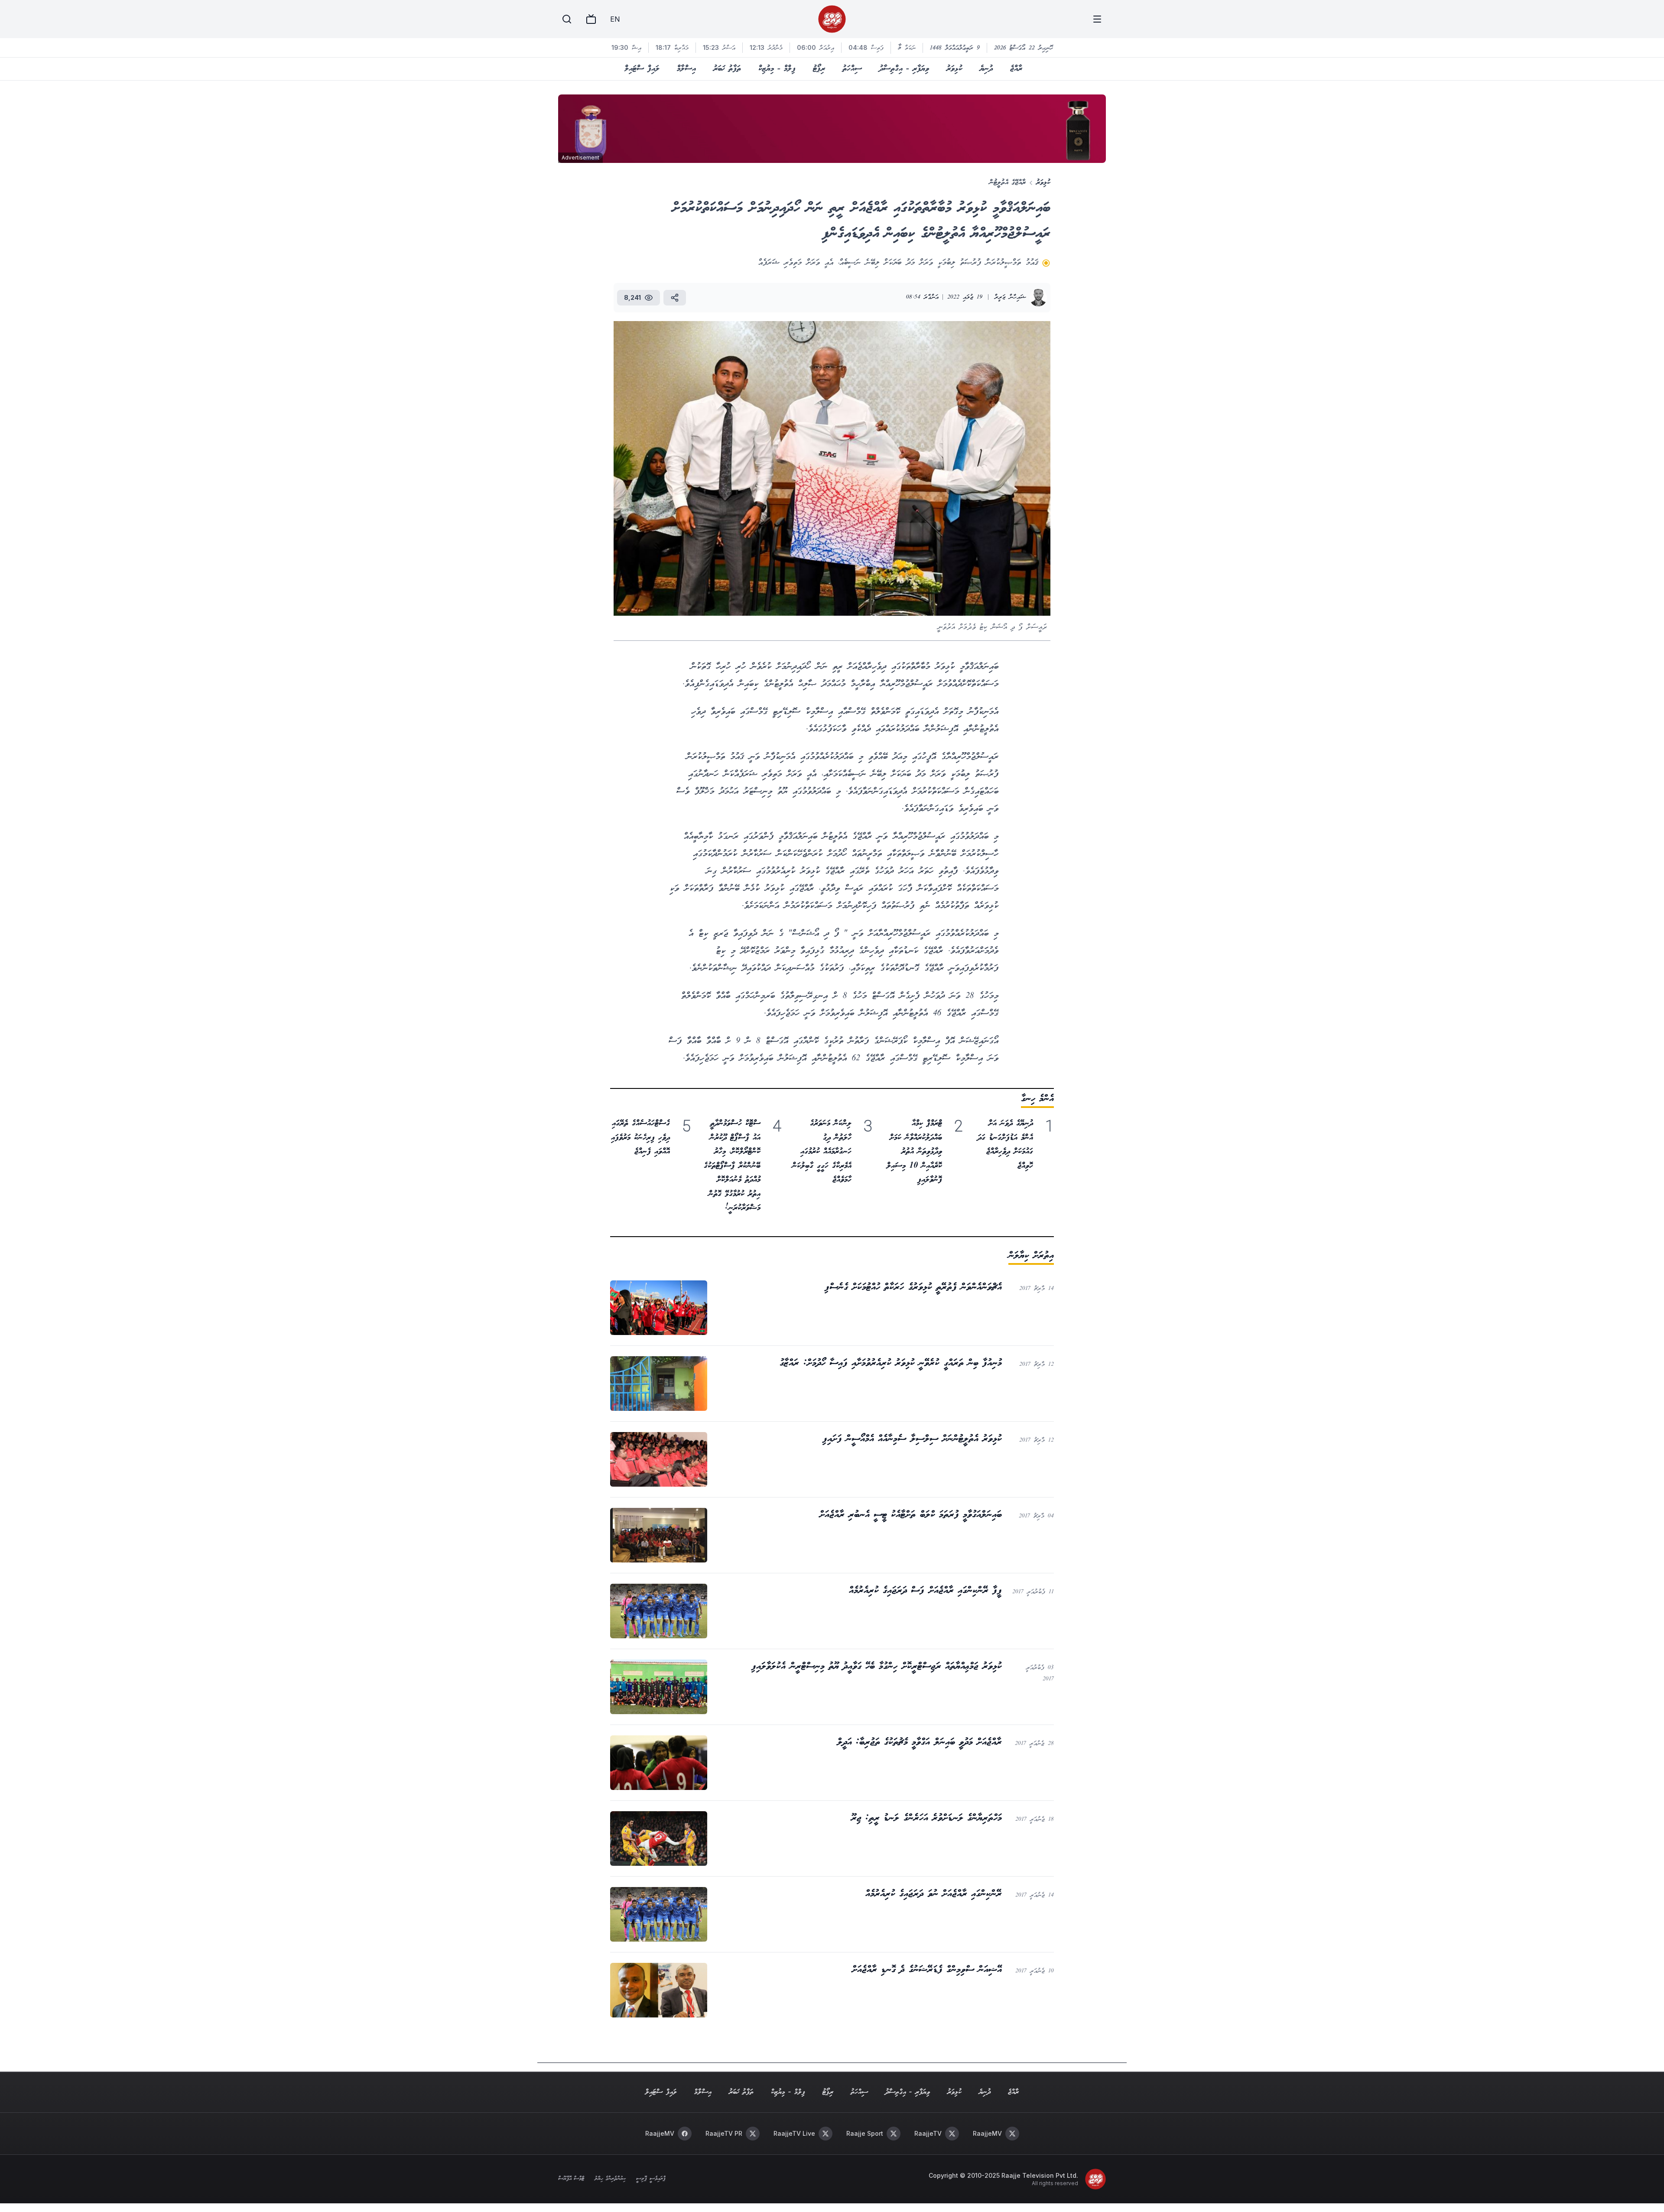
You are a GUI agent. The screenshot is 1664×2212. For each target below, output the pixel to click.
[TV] (591, 19)
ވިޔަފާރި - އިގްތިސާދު (904, 69)
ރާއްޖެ (1016, 69)
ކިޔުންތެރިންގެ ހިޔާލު (610, 2179)
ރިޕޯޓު (819, 69)
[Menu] (1097, 19)
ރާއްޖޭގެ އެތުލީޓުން (1007, 183)
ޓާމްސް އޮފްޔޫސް (571, 2179)
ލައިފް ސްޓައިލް (642, 69)
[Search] (567, 19)
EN (615, 19)
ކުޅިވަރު (954, 69)
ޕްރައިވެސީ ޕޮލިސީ (651, 2179)
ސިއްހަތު (852, 69)
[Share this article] (675, 298)
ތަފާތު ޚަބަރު (727, 69)
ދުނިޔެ (986, 69)
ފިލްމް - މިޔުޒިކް (777, 69)
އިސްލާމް (686, 69)
